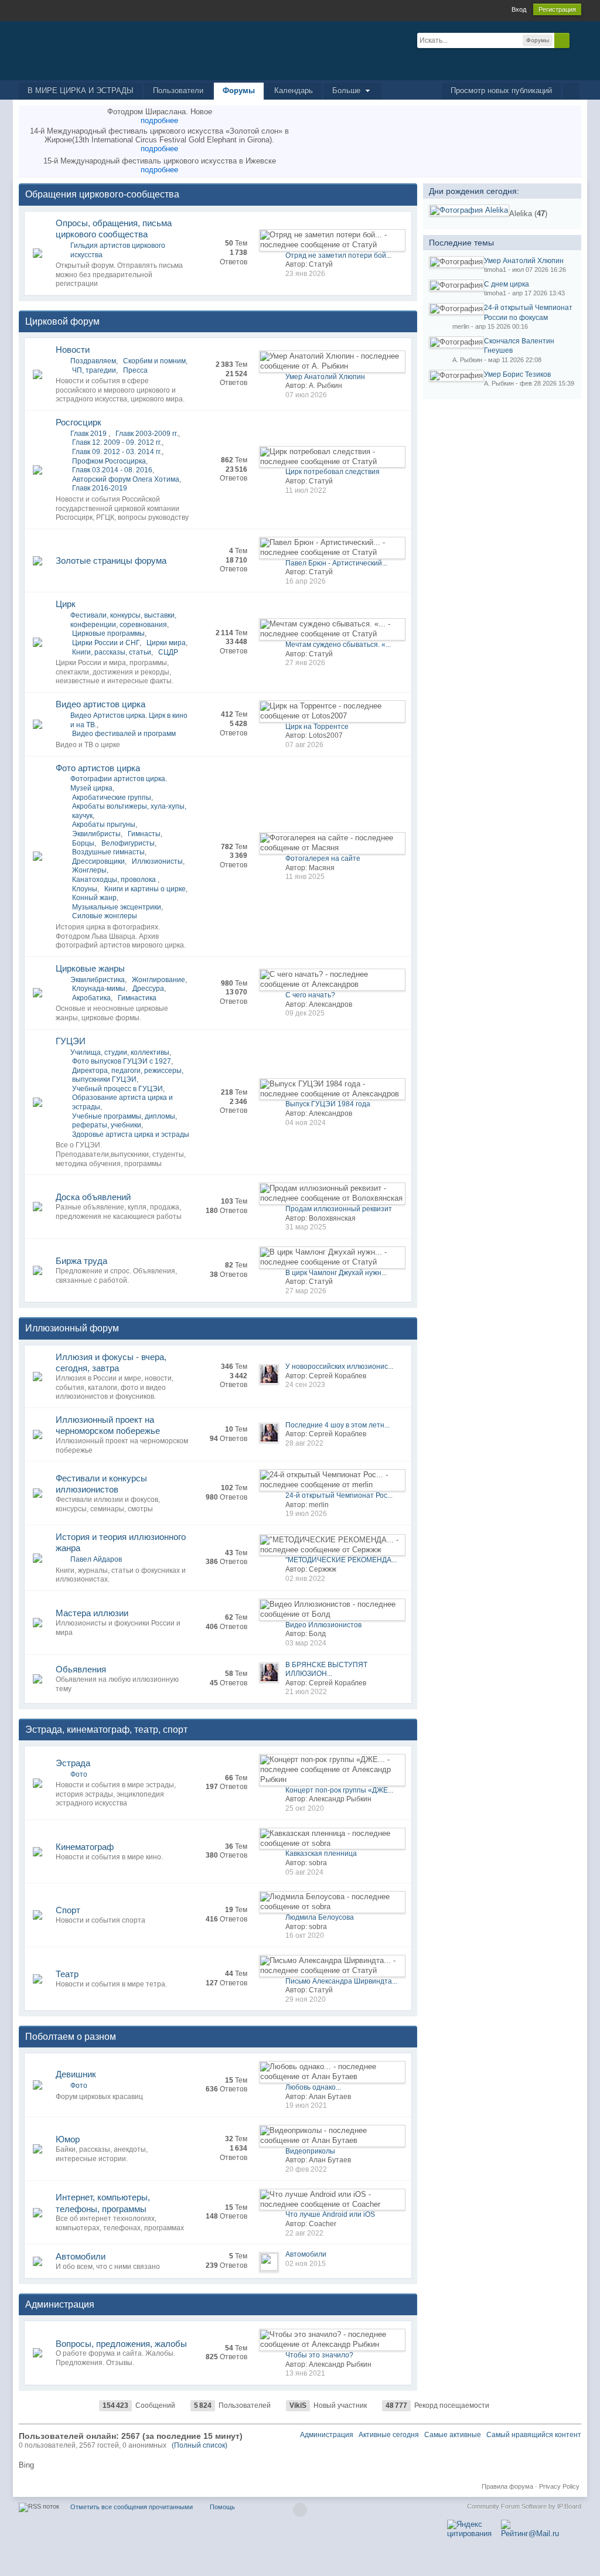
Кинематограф (85, 1847)
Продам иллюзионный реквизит (339, 1209)
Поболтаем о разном (71, 2037)
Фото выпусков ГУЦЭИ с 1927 (122, 1061)
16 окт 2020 (305, 1936)
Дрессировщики (98, 861)
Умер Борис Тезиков (517, 374)
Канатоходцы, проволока (115, 880)
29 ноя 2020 (306, 1999)
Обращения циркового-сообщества (102, 194)
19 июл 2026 (306, 1514)
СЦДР (168, 652)
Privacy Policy (559, 2486)
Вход (519, 9)
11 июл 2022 (306, 490)
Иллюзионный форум (72, 1328)
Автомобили (81, 2256)
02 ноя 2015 (306, 2264)
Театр (67, 1974)
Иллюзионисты (157, 861)
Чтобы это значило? (319, 2355)
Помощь (222, 2507)
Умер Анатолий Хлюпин (325, 377)
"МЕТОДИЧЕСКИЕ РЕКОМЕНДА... (341, 1560)
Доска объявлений (93, 1197)
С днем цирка (507, 284)
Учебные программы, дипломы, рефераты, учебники (125, 1121)
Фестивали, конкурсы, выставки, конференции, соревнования (123, 620)
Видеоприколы (310, 2151)
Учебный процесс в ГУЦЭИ (117, 1089)
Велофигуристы (128, 843)
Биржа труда (81, 1261)
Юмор (68, 2139)
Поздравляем (93, 361)
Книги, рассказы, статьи (112, 652)
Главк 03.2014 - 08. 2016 (112, 470)
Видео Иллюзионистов (323, 1625)
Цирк (66, 604)
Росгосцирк (79, 422)
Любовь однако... (313, 2087)
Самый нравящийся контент (534, 2435)
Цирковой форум (62, 321)
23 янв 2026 (305, 274)
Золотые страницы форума (111, 560)
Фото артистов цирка (98, 768)
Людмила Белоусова (320, 1917)
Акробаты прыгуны (104, 824)
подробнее (159, 120)
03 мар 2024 (306, 1643)
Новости (73, 350)
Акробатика (91, 998)
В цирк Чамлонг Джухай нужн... (336, 1273)
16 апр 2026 (306, 581)
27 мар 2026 (306, 1291)
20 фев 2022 (306, 2169)
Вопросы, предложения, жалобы (121, 2344)
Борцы (83, 843)
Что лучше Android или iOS (330, 2214)
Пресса (135, 370)
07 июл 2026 (306, 395)
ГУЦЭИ (71, 1041)
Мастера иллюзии (92, 1613)
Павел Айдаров (96, 1559)
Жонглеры (89, 870)
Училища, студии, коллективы (120, 1052)
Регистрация (557, 9)
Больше (347, 91)
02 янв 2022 (305, 1579)
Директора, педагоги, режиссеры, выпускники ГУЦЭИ (128, 1075)
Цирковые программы (108, 633)
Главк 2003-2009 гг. (147, 434)
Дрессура (148, 989)
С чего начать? (310, 995)
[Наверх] (300, 2510)
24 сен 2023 (305, 1385)
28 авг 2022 (304, 1443)
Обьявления (81, 1669)
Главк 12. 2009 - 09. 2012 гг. (117, 442)
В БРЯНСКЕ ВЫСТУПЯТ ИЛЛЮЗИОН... (326, 1669)
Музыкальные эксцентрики (117, 907)
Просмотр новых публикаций (501, 91)
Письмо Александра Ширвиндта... (341, 1981)
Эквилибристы (96, 834)
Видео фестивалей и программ (124, 734)
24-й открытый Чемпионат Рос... (339, 1495)
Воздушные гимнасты (108, 852)
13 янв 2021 (305, 2373)
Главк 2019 (89, 434)
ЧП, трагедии (94, 370)
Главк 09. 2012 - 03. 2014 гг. (117, 452)
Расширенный (577, 40)
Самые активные (453, 2435)
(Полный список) (200, 2445)
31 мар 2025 (306, 1227)
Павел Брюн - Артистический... (336, 563)
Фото (79, 1774)
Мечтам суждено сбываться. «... (338, 645)
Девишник (76, 2074)
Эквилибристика (98, 980)
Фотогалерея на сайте (323, 858)
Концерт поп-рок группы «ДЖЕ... (339, 1790)
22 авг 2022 (304, 2233)
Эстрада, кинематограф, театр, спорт (106, 1730)
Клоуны (85, 889)
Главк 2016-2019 (100, 488)
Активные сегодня (389, 2435)
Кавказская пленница (321, 1853)
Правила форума (507, 2486)
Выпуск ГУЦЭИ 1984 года (328, 1104)
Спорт (68, 1910)
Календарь (294, 91)
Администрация (60, 2304)
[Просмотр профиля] (469, 210)
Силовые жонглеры (105, 916)
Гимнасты (144, 834)
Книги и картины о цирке (145, 889)
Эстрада (73, 1763)
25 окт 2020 (305, 1808)
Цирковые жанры (90, 968)
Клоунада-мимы (99, 989)
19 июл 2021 (306, 2105)
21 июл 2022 (306, 1692)
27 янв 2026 (305, 663)
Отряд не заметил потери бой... (338, 255)
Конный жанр (94, 898)
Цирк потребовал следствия (333, 472)
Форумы (239, 91)
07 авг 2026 (304, 745)
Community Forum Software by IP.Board (524, 2506)
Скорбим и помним (154, 361)
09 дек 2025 (305, 1013)
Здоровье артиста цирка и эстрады (131, 1134)
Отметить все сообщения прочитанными (132, 2507)
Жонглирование (158, 980)
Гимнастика (137, 998)
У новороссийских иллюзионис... (339, 1367)
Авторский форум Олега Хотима (126, 479)
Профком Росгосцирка (109, 461)
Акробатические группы (112, 798)
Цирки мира (166, 643)
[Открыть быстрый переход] (571, 91)
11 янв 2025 (305, 877)
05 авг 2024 (304, 1872)
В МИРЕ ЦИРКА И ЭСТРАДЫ (81, 91)
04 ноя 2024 (306, 1123)
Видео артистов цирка (100, 704)
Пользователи (178, 91)
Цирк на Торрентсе (317, 727)
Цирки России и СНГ (106, 643)
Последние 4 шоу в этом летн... (337, 1425)
